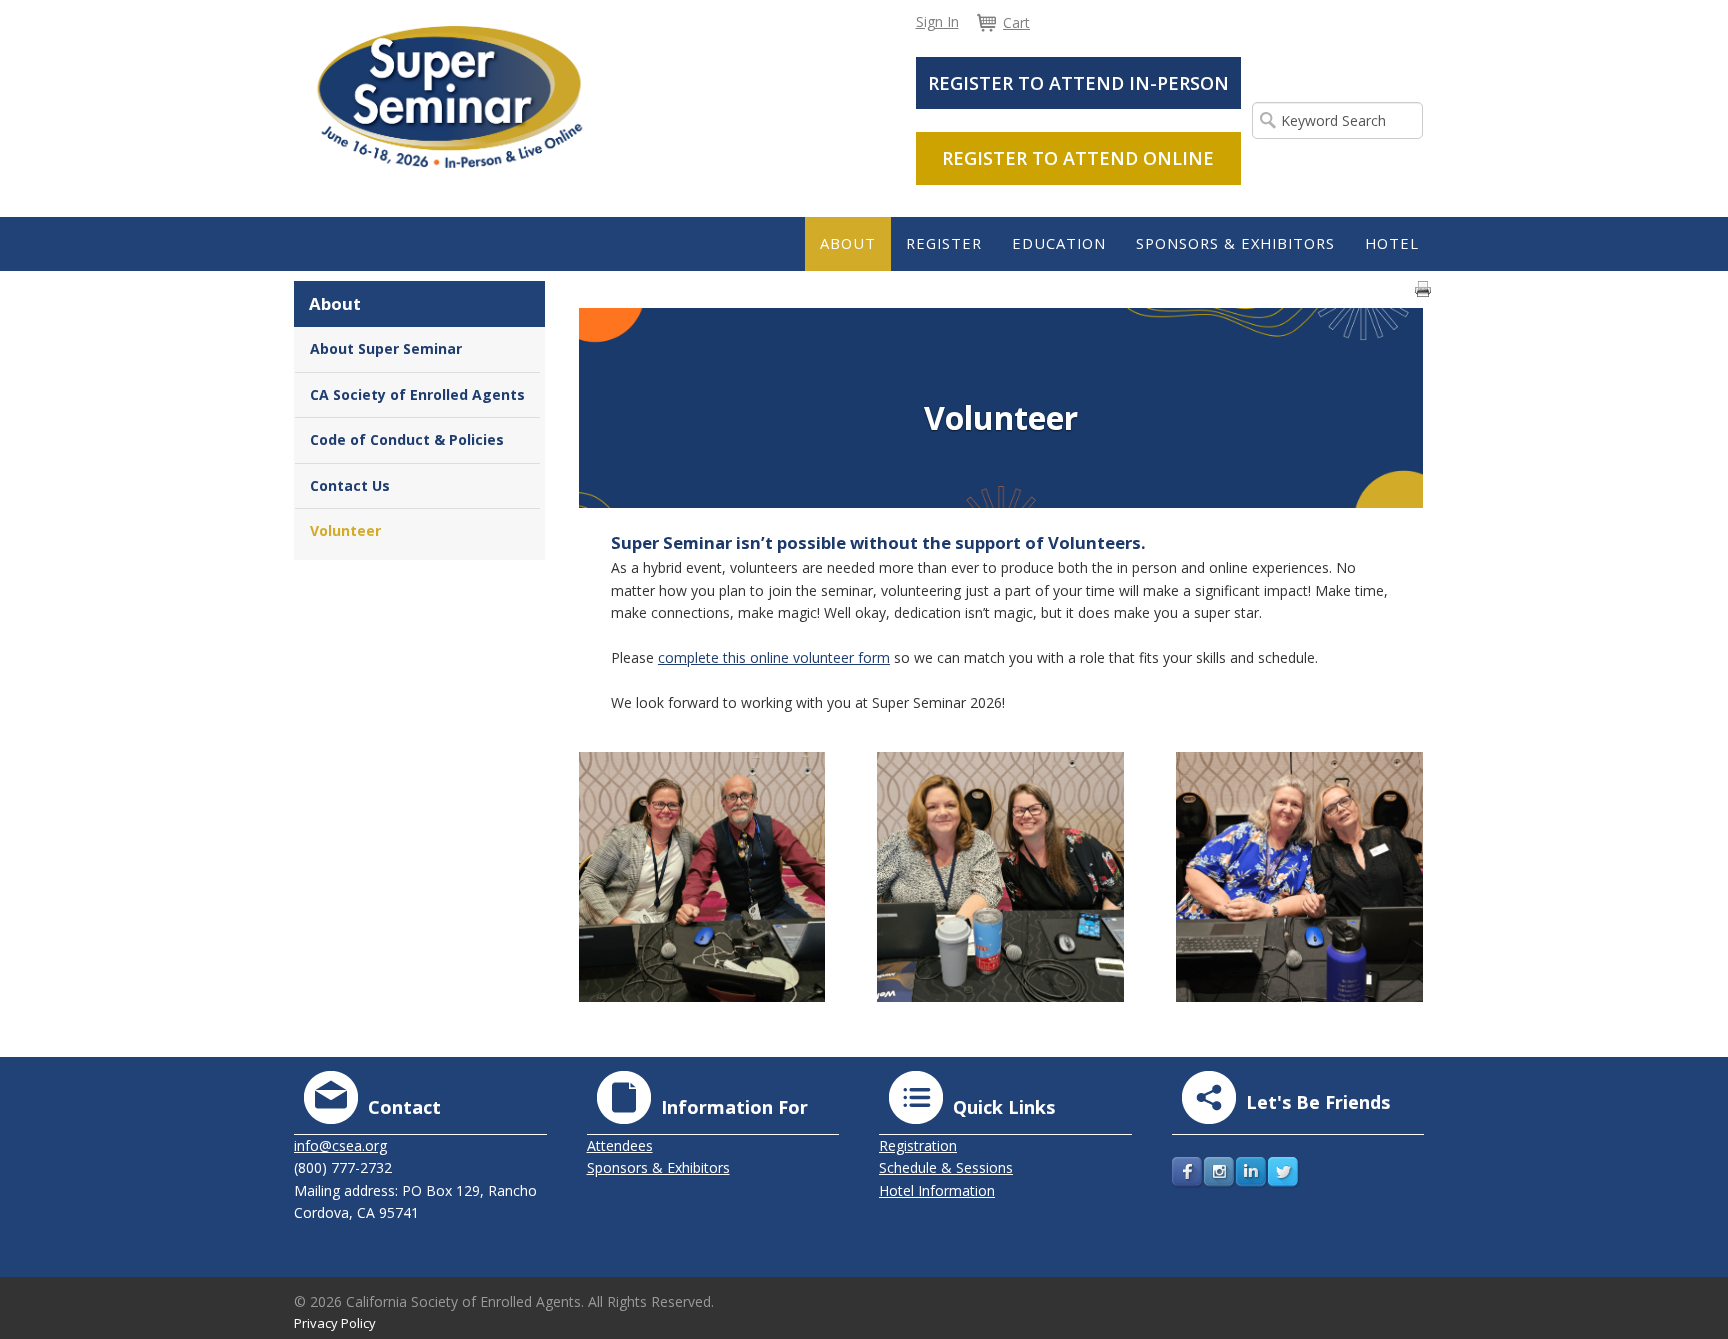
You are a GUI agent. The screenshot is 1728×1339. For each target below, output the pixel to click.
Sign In (937, 21)
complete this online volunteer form (774, 657)
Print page (1423, 289)
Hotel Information (937, 1190)
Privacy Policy (335, 1323)
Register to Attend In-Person (1078, 83)
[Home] (449, 95)
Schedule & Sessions (946, 1167)
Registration (918, 1145)
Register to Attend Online (1078, 158)
